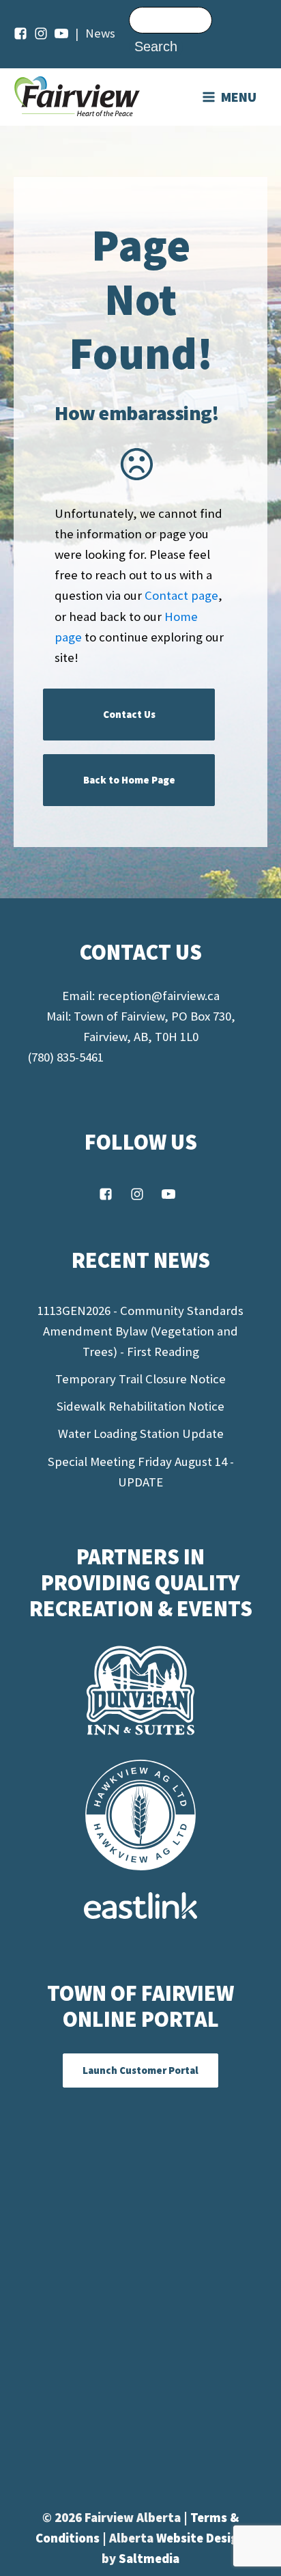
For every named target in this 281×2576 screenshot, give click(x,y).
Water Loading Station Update (141, 1434)
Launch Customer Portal (140, 2070)
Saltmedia (149, 2559)
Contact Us (129, 714)
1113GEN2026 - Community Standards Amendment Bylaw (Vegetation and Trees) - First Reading (140, 1331)
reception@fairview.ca (159, 996)
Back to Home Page (129, 780)
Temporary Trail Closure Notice (140, 1379)
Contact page (181, 595)
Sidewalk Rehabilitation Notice (140, 1406)
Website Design (201, 2538)
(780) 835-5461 (65, 1057)
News (100, 33)
